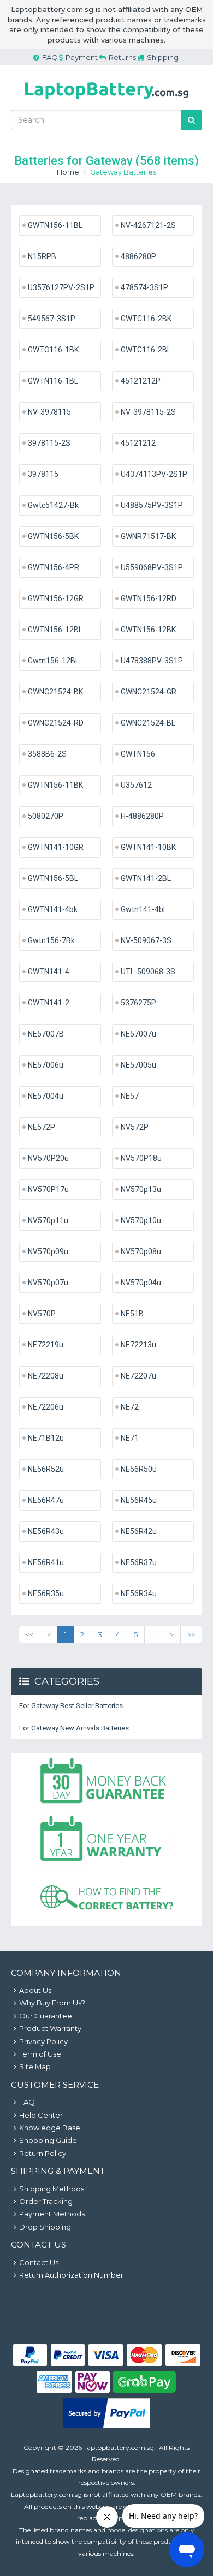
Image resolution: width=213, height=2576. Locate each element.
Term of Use (40, 2054)
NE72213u (138, 1345)
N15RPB (42, 256)
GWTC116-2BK (146, 319)
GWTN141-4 (49, 972)
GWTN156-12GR (56, 598)
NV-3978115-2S (148, 412)
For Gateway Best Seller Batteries (71, 1706)
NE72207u (138, 1376)
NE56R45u (139, 1500)
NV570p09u (48, 1251)
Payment (82, 57)
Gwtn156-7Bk (51, 940)
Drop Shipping (45, 2227)
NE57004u (46, 1096)
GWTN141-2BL (146, 878)
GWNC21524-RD (56, 723)
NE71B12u (46, 1438)
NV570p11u (48, 1220)
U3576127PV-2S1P (61, 287)
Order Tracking (46, 2201)
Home (68, 172)
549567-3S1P (52, 319)
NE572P (42, 1127)
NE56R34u (139, 1593)
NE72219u (46, 1345)
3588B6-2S (47, 754)
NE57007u (138, 1034)
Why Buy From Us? (52, 2003)
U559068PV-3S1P (152, 567)
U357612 (136, 785)
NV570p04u (141, 1283)
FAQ (50, 57)
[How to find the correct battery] (106, 1897)
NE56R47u (46, 1500)
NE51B (132, 1314)
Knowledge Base (50, 2128)
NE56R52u (46, 1469)
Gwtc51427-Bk (53, 505)
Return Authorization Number (71, 2275)
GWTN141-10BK (148, 847)
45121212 (138, 443)
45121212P (141, 381)
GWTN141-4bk (53, 909)
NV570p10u (141, 1220)
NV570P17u (48, 1189)
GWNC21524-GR (149, 692)
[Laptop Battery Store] (106, 101)
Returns (122, 57)
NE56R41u (46, 1562)
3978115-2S (49, 443)
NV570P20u (48, 1158)
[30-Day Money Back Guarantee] (106, 1782)
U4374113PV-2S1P (154, 474)
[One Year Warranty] (106, 1840)
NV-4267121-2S (148, 225)
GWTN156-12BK (148, 630)
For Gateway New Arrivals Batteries (74, 1728)
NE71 (130, 1438)
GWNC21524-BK (55, 692)
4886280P (138, 256)
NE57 (130, 1096)
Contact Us (39, 2262)
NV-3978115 (49, 412)
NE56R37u (139, 1562)
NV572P (135, 1127)
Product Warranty (50, 2028)
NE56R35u (46, 1593)
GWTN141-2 (49, 1003)
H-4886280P (142, 816)
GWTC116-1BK (53, 350)
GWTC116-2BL (146, 350)
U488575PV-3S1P (152, 505)
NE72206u (46, 1407)
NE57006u (46, 1065)
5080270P (46, 816)
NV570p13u (141, 1189)
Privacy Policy (43, 2041)
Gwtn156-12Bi (52, 661)
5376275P (138, 1003)
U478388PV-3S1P (152, 661)
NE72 (130, 1407)
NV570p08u (141, 1251)
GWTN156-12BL (55, 630)
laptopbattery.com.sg (120, 2448)
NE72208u (46, 1376)
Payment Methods (52, 2214)
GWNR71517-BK (148, 536)
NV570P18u (141, 1158)
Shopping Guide (48, 2140)
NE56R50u (139, 1469)
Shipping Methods (52, 2189)
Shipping (163, 57)
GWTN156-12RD (149, 598)
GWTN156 (138, 754)
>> (191, 1634)
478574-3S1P (144, 287)
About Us (35, 1990)
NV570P (42, 1314)
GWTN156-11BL (55, 225)
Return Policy (43, 2153)
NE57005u (138, 1065)
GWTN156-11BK (55, 785)
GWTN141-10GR (56, 847)
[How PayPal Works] (107, 2425)
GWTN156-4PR (54, 567)
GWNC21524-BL (148, 723)
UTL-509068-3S (148, 972)
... (154, 1634)
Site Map (35, 2066)
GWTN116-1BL (53, 381)
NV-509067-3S (146, 940)
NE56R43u (46, 1531)
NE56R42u (139, 1531)
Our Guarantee (46, 2016)
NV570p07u (48, 1283)
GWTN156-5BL (53, 878)
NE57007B (46, 1034)
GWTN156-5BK (53, 536)
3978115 (43, 474)
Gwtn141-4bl (143, 909)
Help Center (41, 2115)
